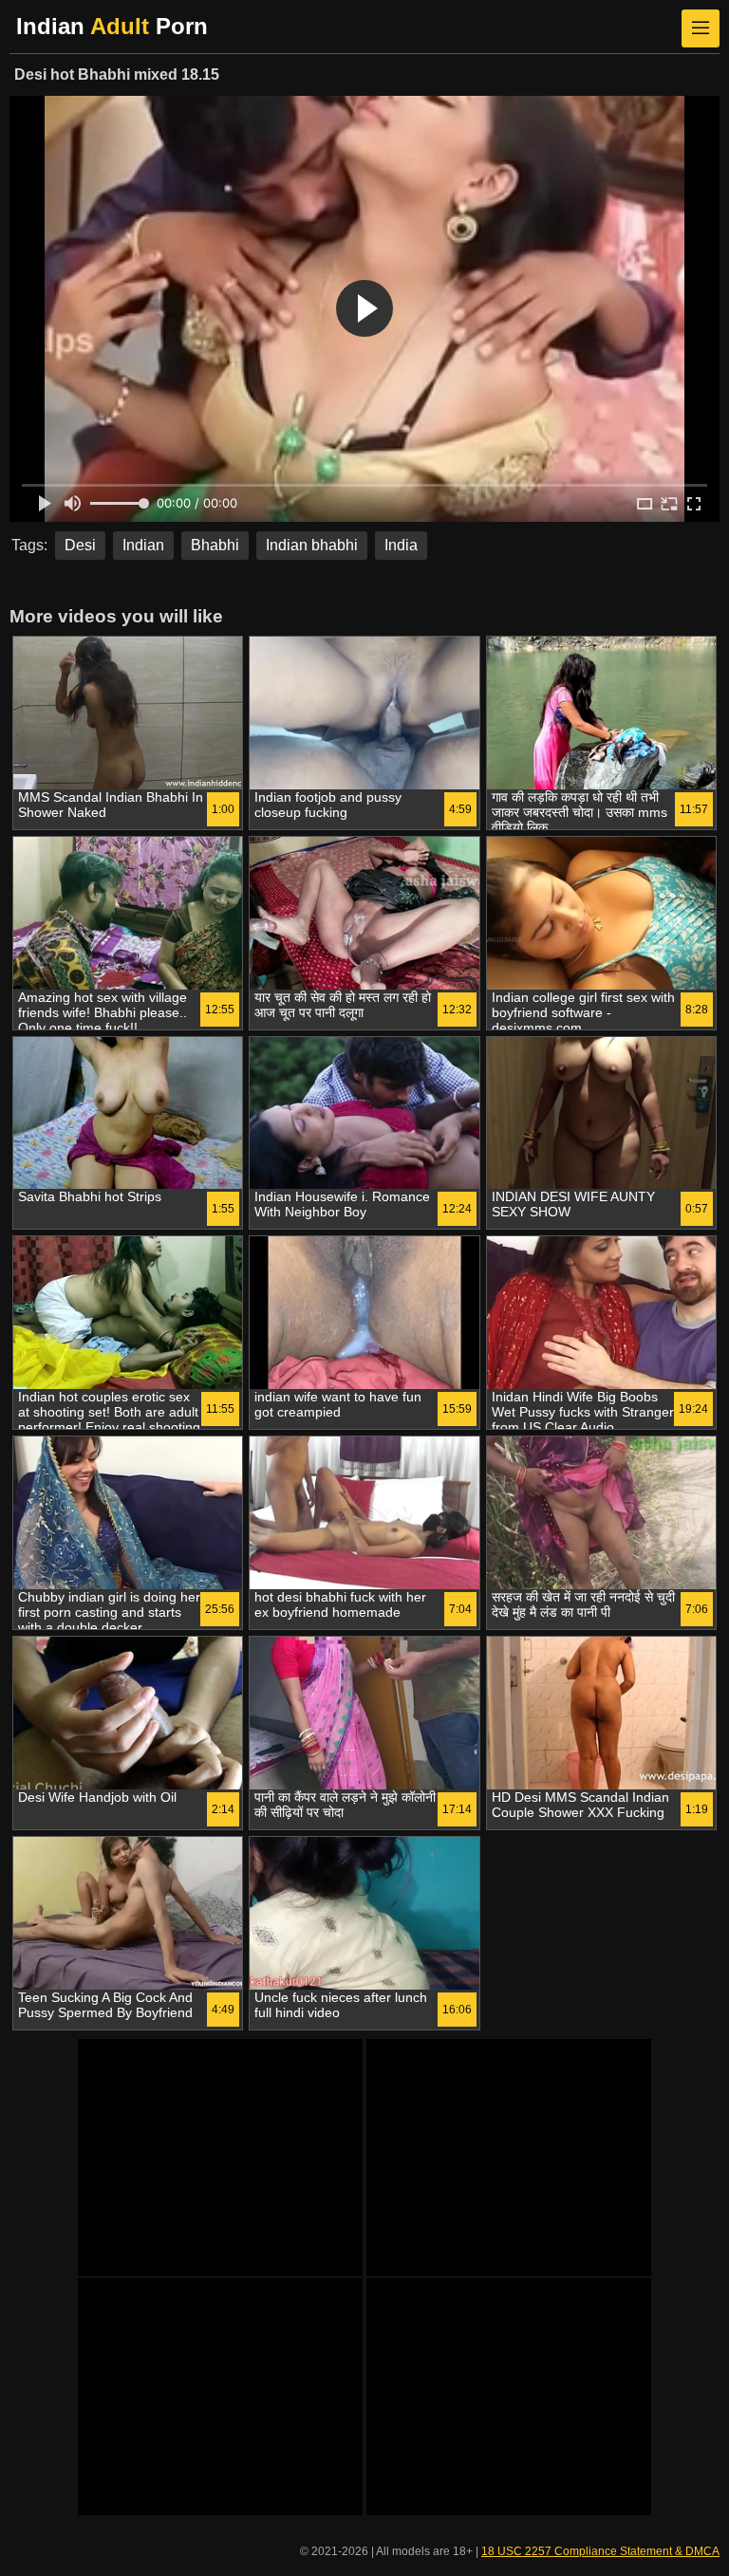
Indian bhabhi (312, 545)
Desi (80, 545)
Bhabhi (215, 545)
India (401, 545)
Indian (143, 545)
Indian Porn (112, 26)
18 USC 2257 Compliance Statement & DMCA (600, 2551)
